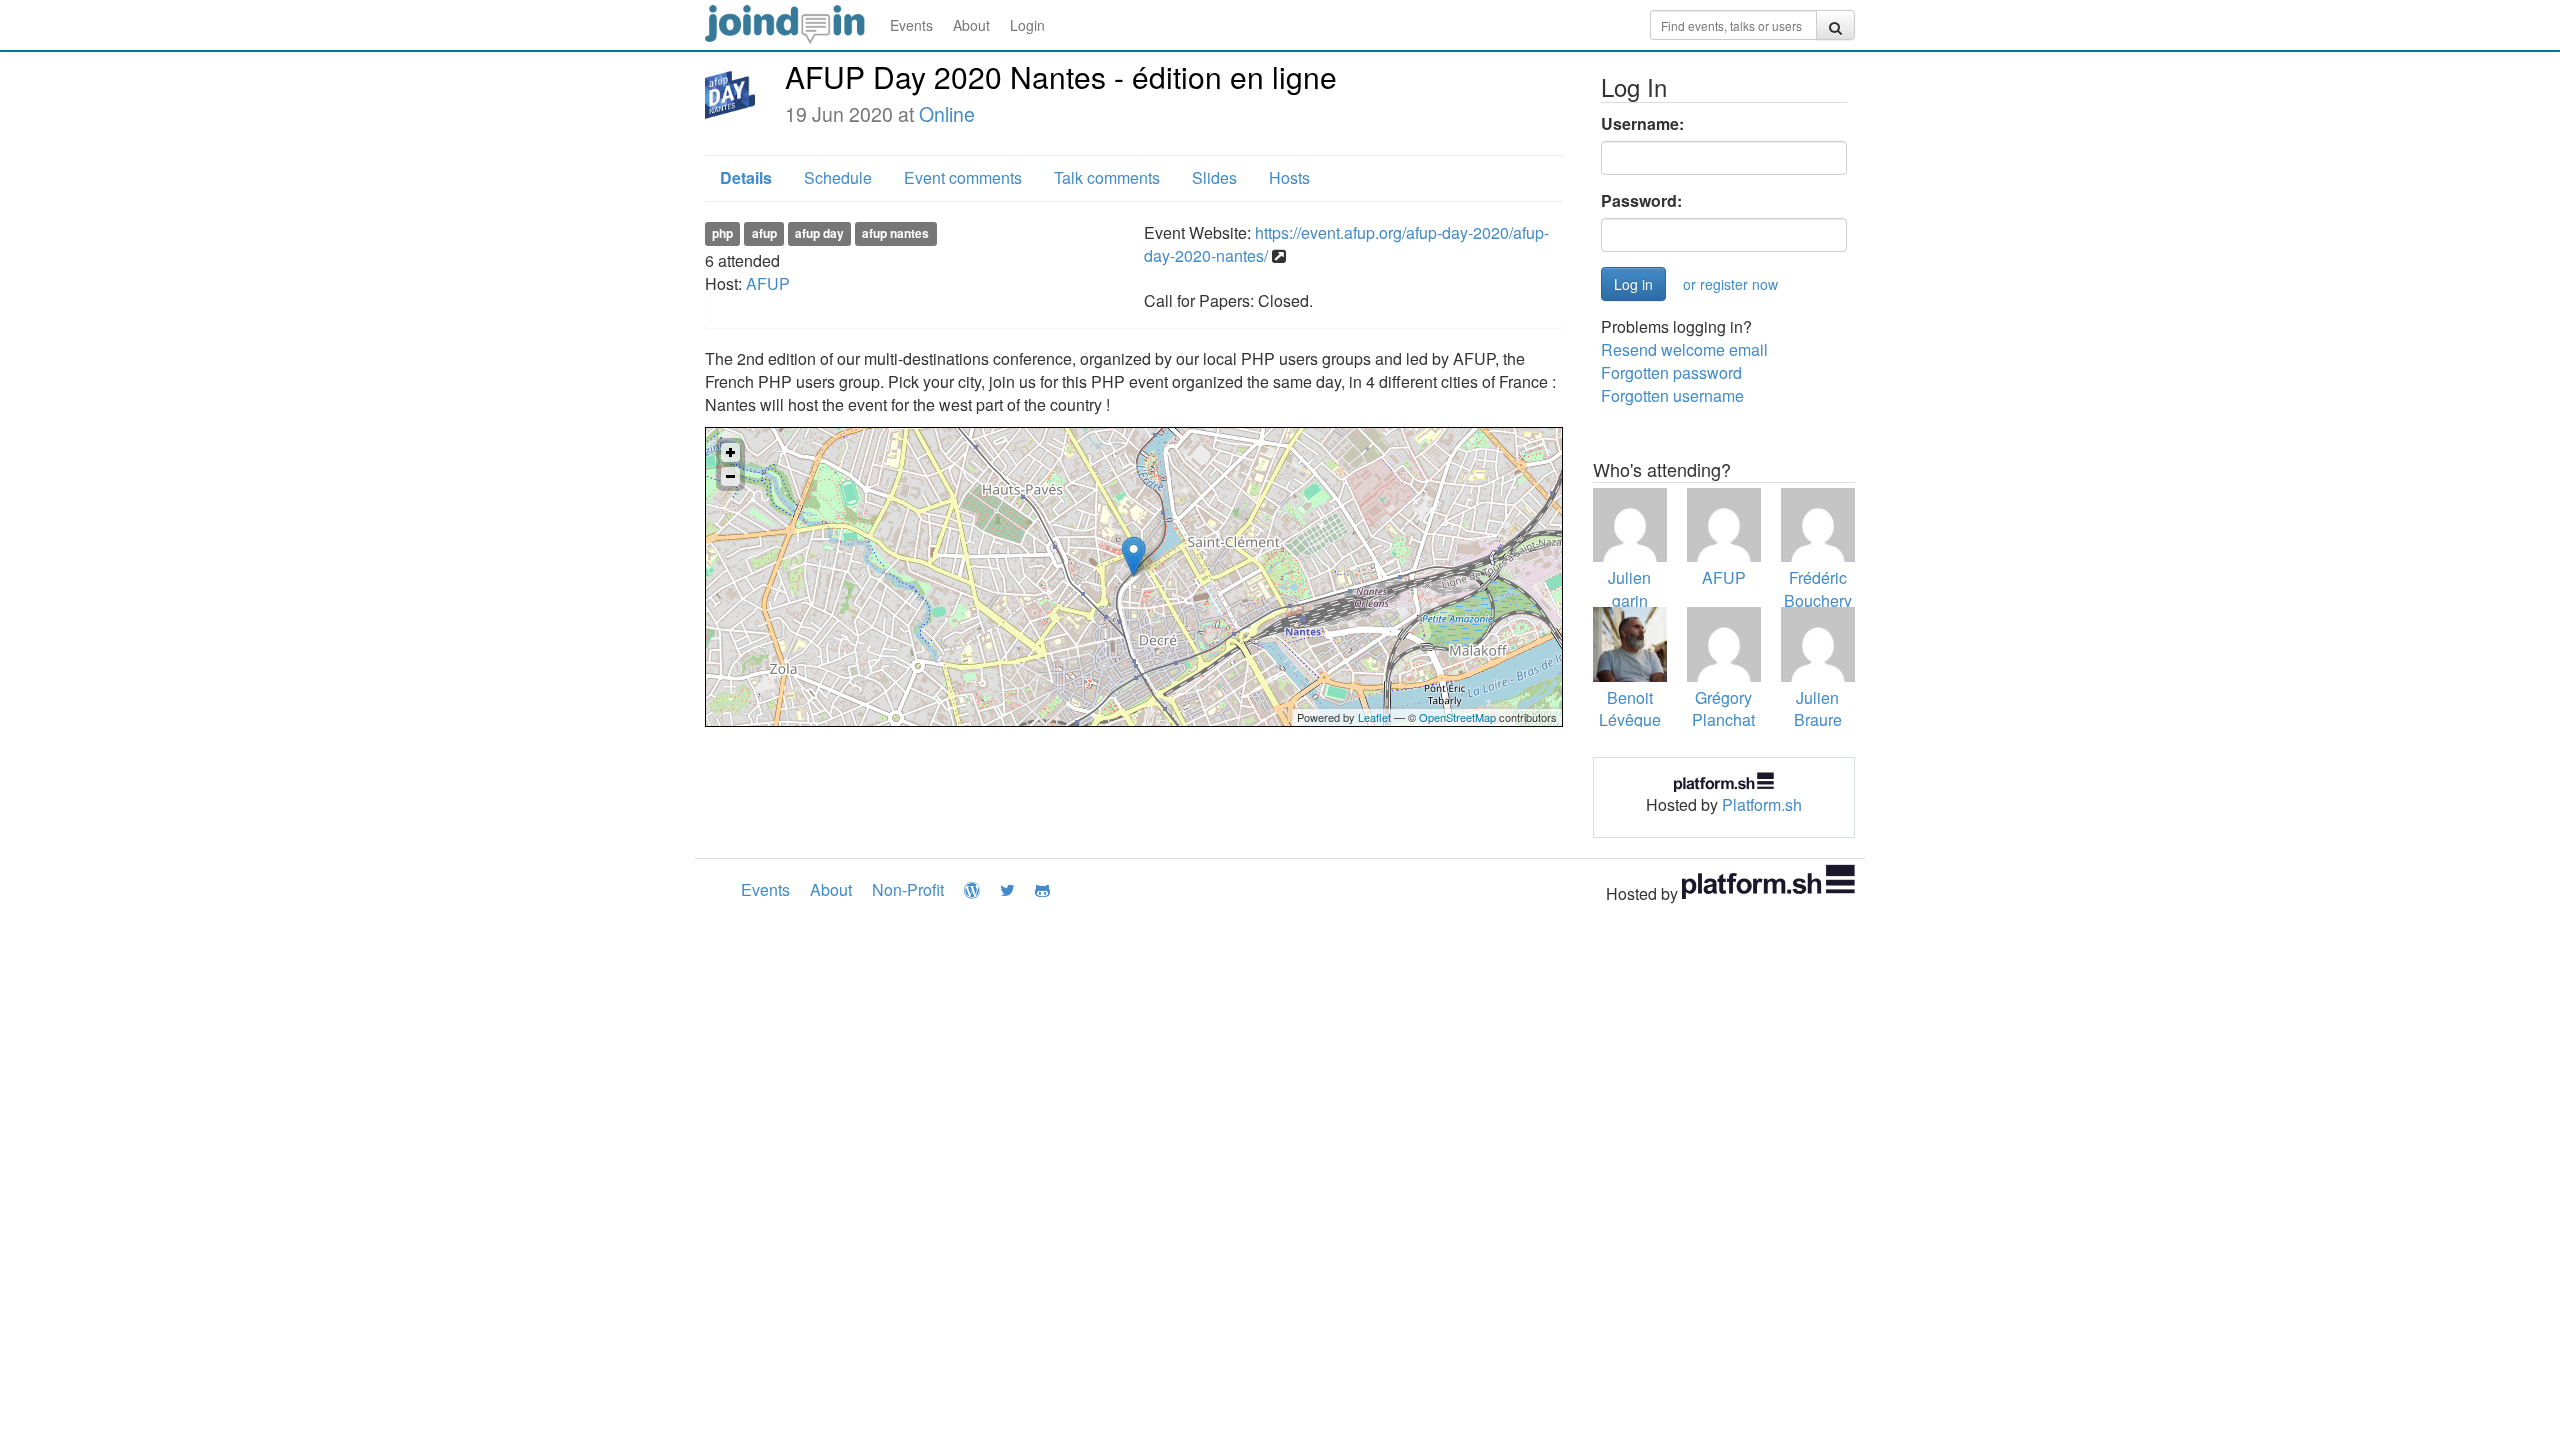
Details (746, 177)
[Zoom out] (730, 476)
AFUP (768, 283)
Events (911, 25)
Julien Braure (1818, 709)
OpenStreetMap (1457, 717)
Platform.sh (1762, 804)
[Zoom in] (730, 452)
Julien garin (1629, 589)
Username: (1642, 124)
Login (1027, 25)
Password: (1641, 201)
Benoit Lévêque (1630, 709)
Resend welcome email (1684, 349)
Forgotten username (1672, 395)
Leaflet (1374, 717)
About (971, 25)
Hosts (1289, 177)
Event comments (963, 177)
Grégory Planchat (1723, 709)
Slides (1214, 177)
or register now (1730, 284)
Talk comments (1107, 177)
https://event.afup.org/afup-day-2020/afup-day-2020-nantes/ (1346, 244)
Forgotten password (1671, 372)
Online (947, 114)
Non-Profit (908, 889)
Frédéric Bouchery (1818, 589)
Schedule (838, 177)
